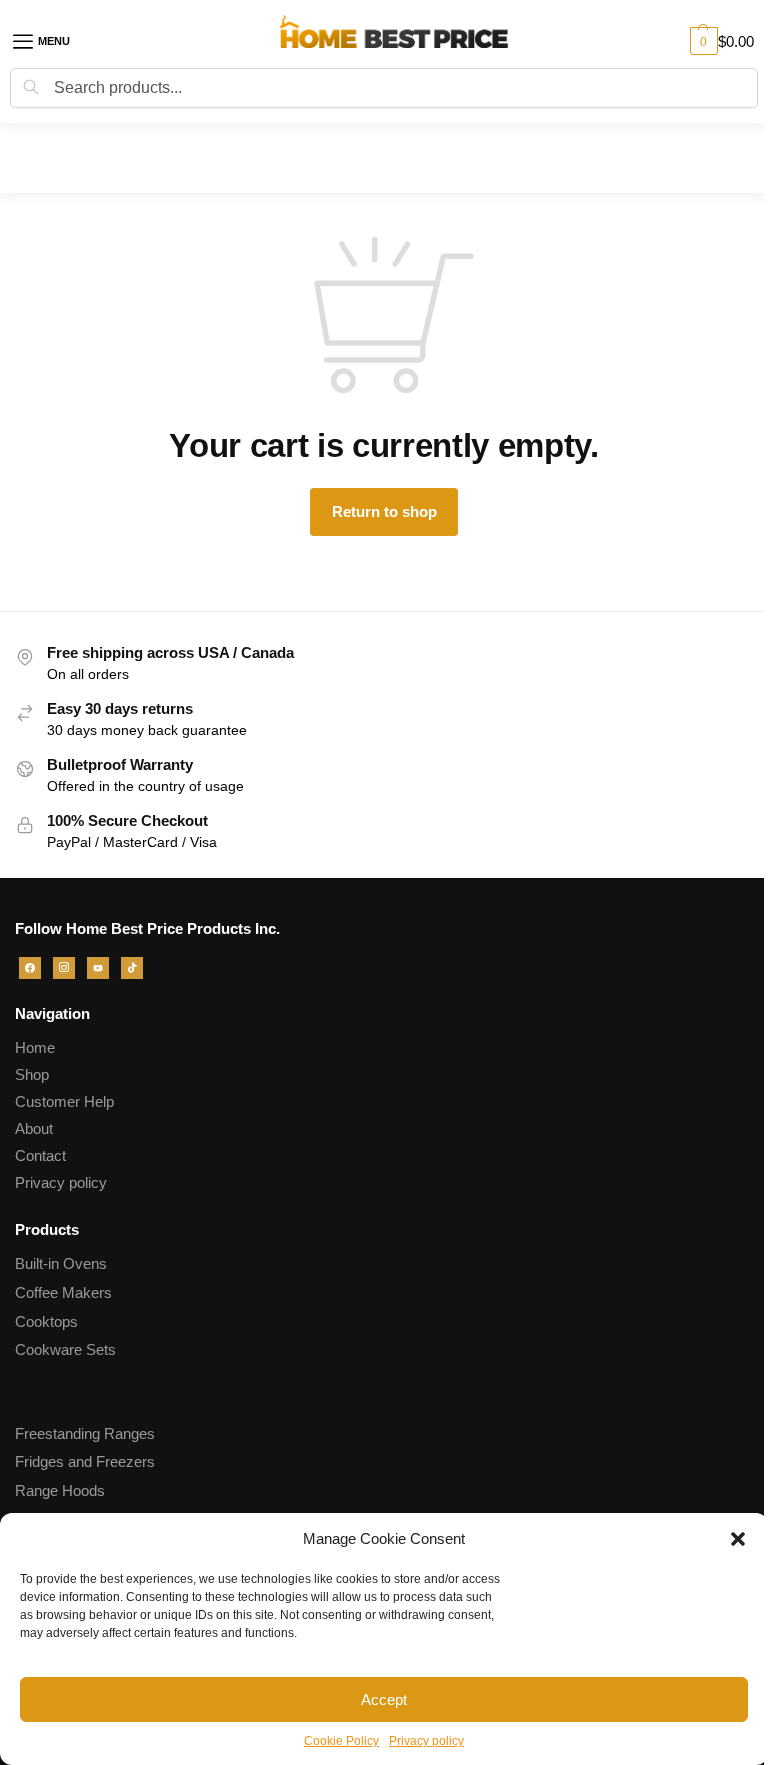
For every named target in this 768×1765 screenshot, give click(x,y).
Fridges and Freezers (85, 1462)
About (34, 1129)
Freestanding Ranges (85, 1434)
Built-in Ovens (61, 1264)
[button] (738, 1539)
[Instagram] (64, 967)
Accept (384, 1699)
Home (35, 1048)
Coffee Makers (63, 1293)
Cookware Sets (65, 1350)
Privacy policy (426, 1741)
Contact (40, 1156)
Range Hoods (60, 1491)
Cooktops (46, 1322)
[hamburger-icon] (55, 41)
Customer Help (64, 1102)
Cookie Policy (341, 1741)
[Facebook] (30, 967)
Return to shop (384, 511)
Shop (32, 1075)
